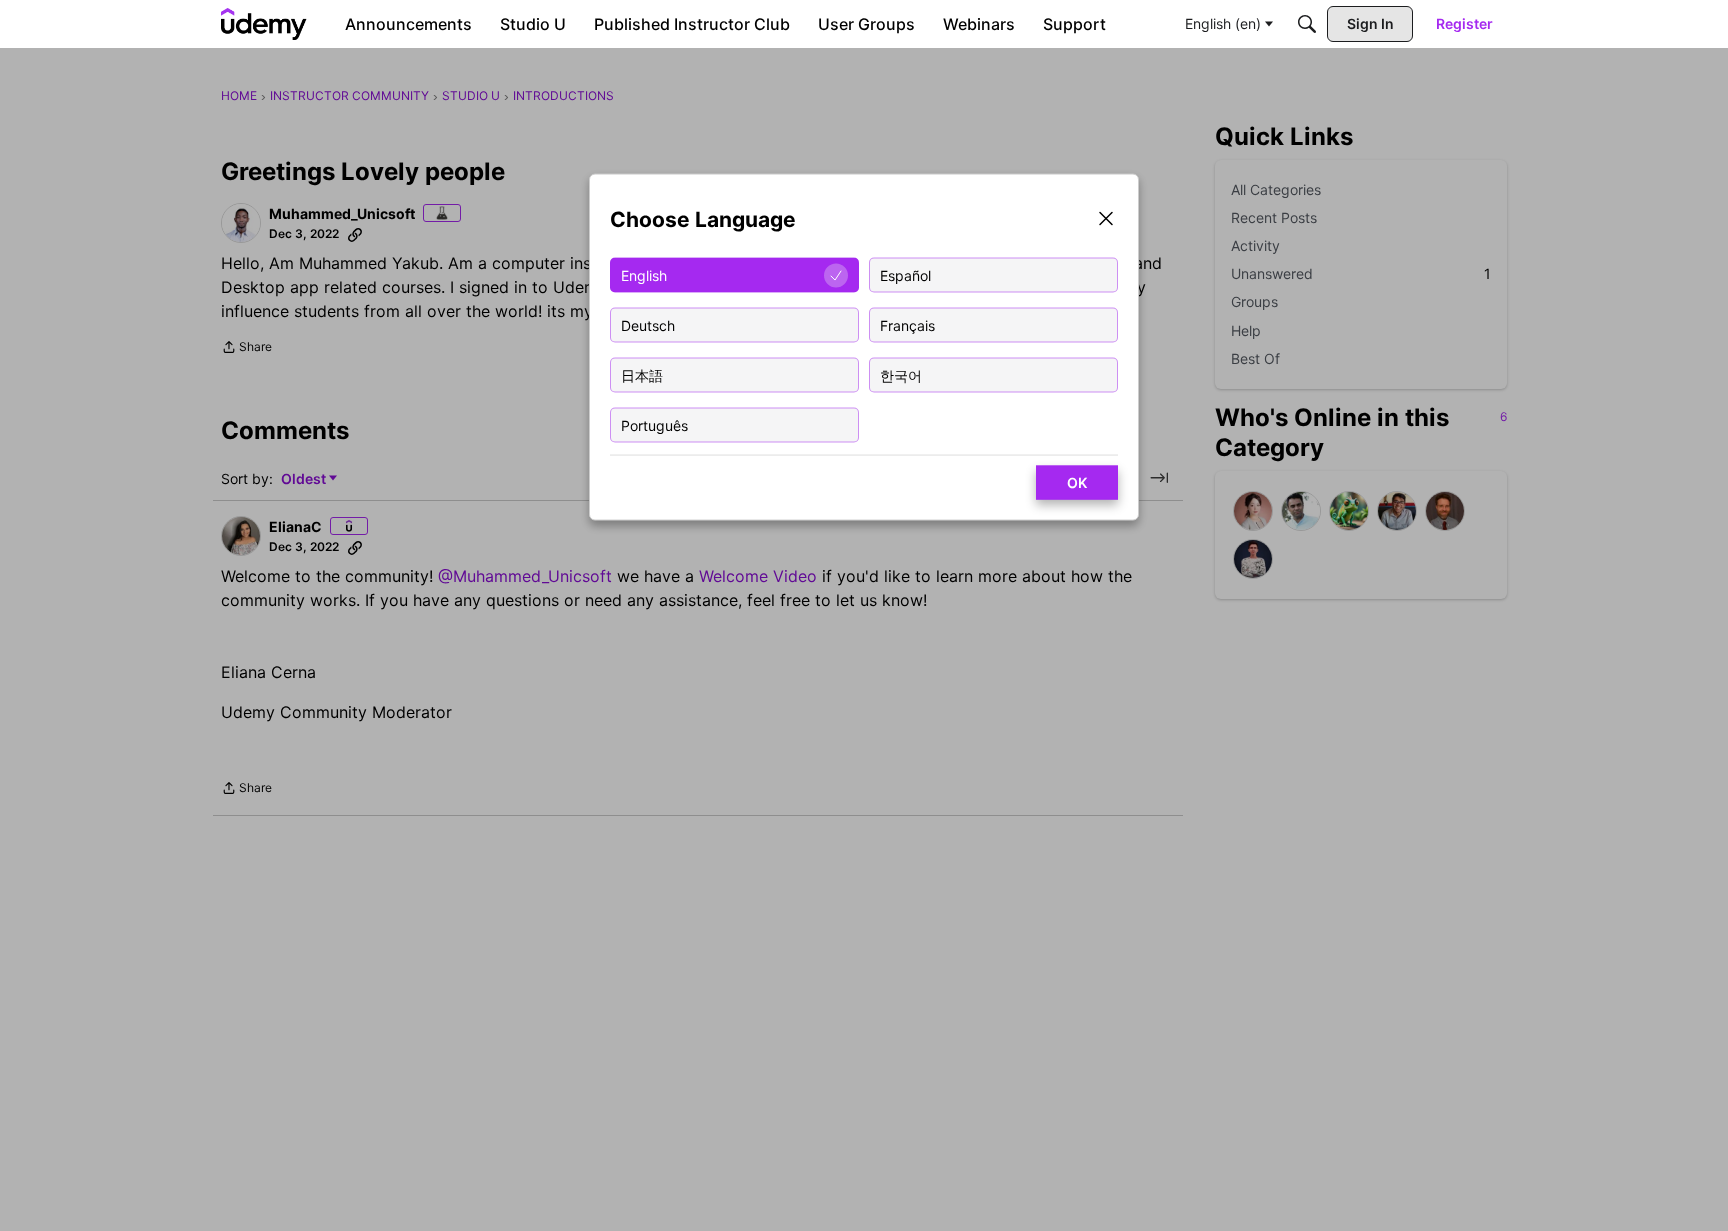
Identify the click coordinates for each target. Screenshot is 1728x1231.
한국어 (901, 374)
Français (907, 324)
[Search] (1307, 24)
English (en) (1223, 23)
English (644, 274)
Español (905, 274)
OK (1077, 482)
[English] (264, 24)
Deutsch (648, 324)
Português (654, 424)
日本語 (642, 374)
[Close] (1106, 220)
